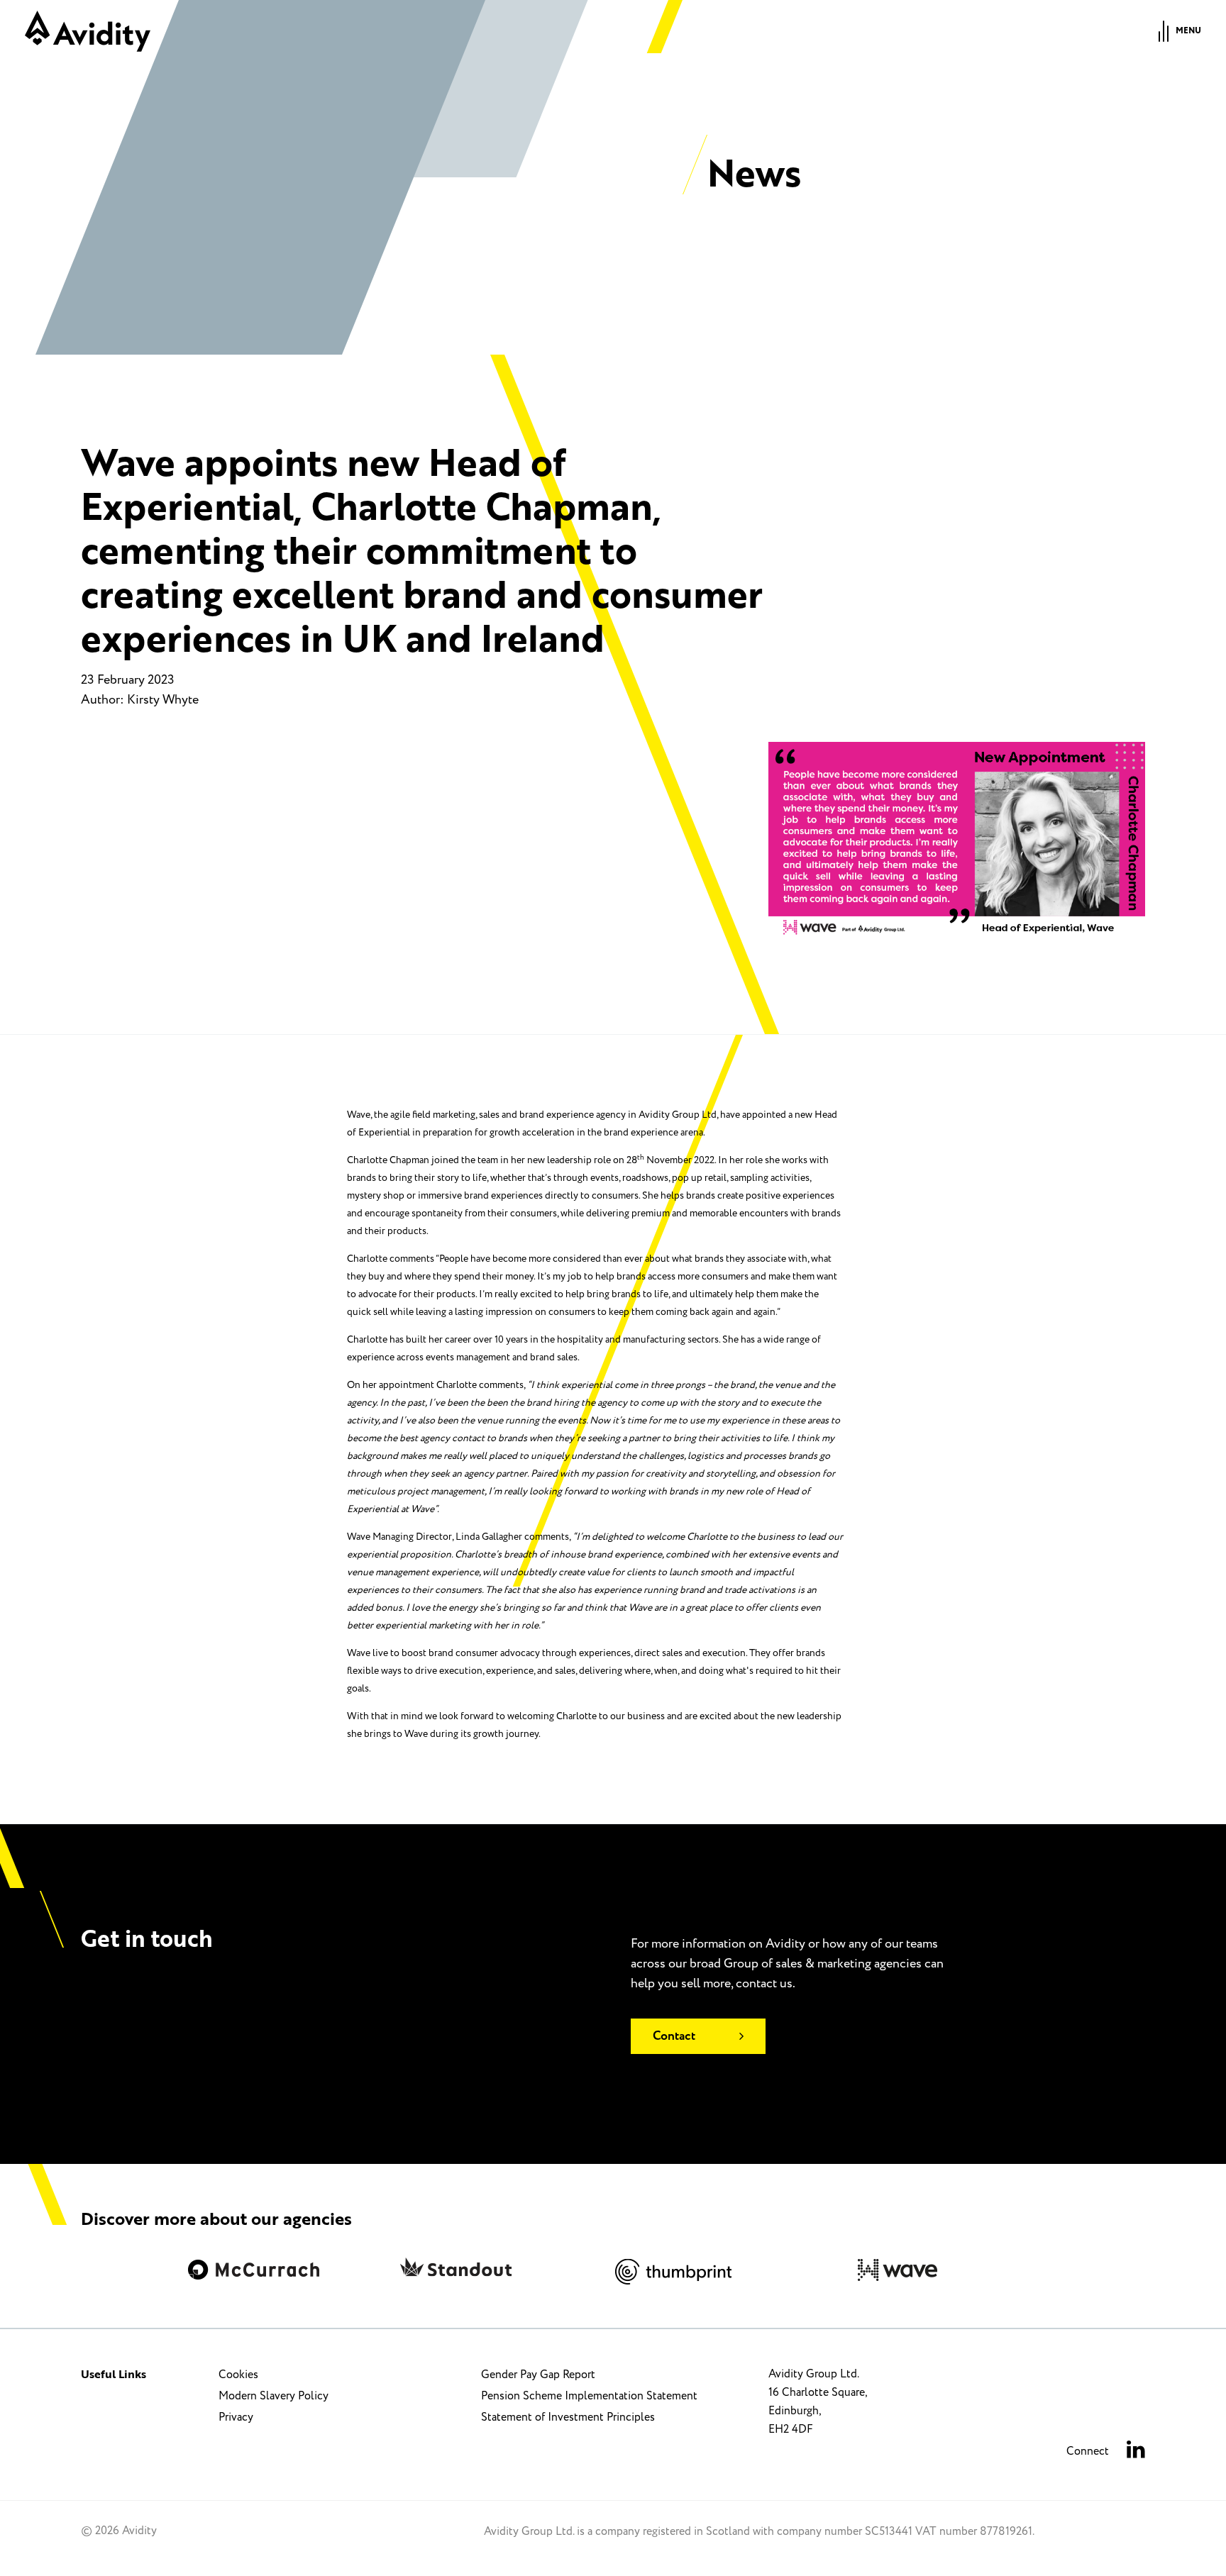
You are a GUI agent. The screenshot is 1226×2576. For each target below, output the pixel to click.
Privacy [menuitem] (236, 2417)
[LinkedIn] (1136, 2452)
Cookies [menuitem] (238, 2375)
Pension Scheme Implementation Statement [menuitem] (589, 2396)
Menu (1188, 31)
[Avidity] (88, 31)
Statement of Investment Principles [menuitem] (568, 2417)
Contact (674, 2036)
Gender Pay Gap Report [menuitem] (538, 2375)
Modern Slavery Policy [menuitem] (274, 2396)
